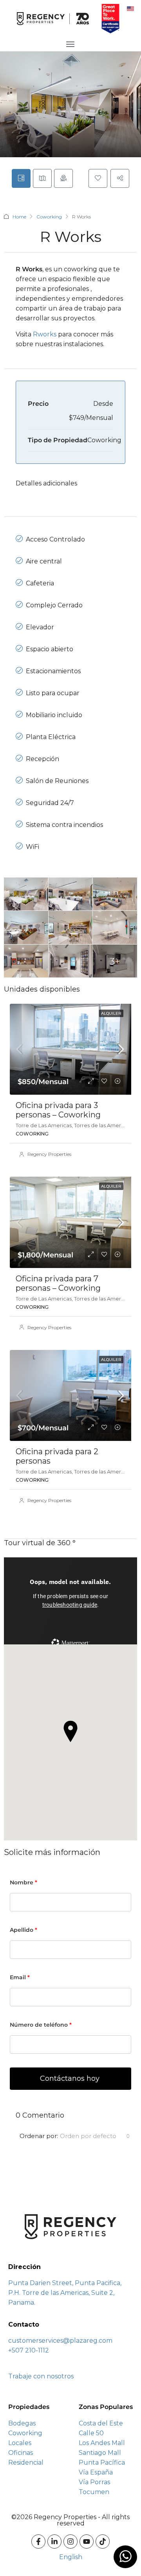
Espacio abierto (50, 649)
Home (19, 217)
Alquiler (111, 1013)
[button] (70, 1731)
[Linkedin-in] (54, 2541)
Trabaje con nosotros (41, 2376)
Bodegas (22, 2423)
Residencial (26, 2462)
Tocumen (94, 2492)
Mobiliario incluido (54, 715)
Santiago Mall (100, 2453)
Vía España (96, 2472)
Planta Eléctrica (51, 737)
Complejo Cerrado (54, 605)
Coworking (49, 217)
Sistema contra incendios (64, 825)
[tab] (21, 178)
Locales (20, 2443)
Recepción (42, 759)
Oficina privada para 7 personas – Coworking (58, 1283)
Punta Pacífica (102, 2462)
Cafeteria (40, 583)
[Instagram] (70, 2541)
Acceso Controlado (55, 539)
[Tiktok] (103, 2541)
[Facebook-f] (38, 2541)
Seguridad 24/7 (50, 803)
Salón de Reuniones (57, 781)
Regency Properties (49, 1154)
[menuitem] (130, 8)
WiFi (33, 847)
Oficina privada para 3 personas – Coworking (58, 1110)
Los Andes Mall (102, 2443)
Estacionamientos (53, 671)
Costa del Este (101, 2423)
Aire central (44, 561)
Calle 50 (91, 2433)
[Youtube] (87, 2541)
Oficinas (21, 2453)
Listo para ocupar (53, 693)
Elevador (40, 627)
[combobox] (95, 2136)
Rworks (45, 334)
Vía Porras (94, 2482)
